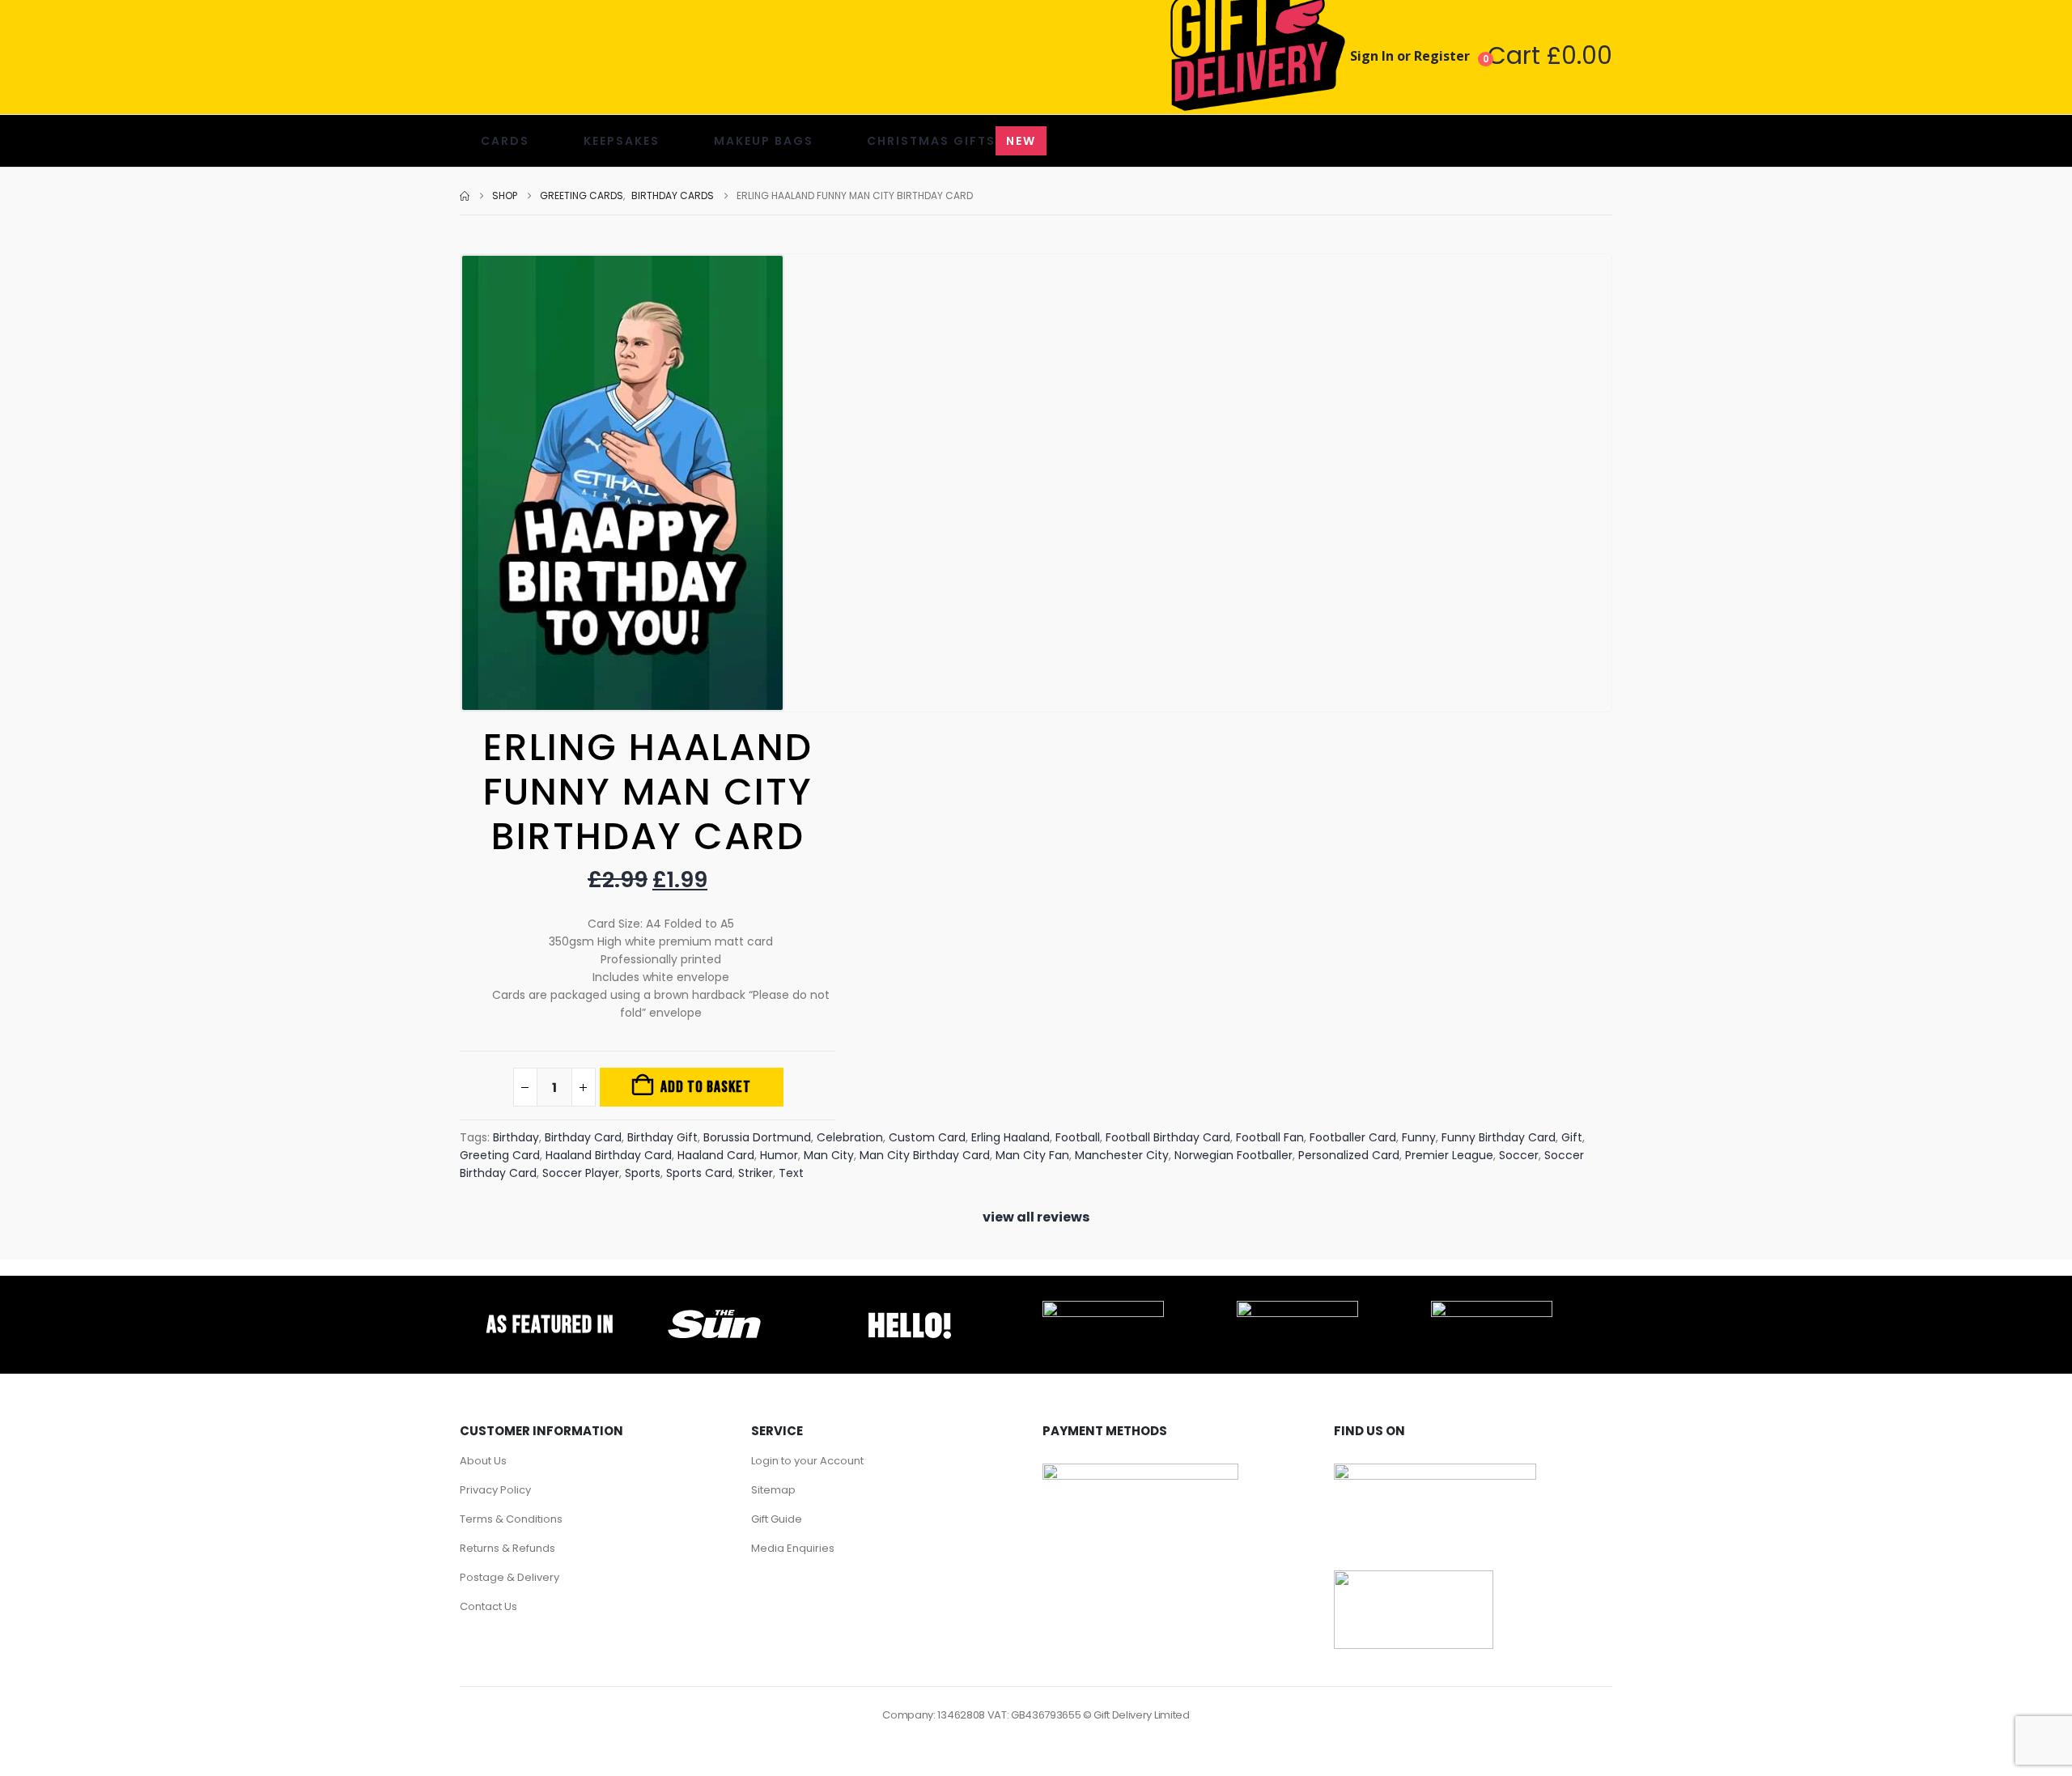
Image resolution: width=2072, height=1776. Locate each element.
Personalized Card (1349, 1155)
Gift (1572, 1137)
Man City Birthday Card (925, 1155)
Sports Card (699, 1173)
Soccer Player (581, 1173)
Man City (829, 1155)
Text (791, 1173)
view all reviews (1036, 1217)
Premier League (1449, 1155)
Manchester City (1122, 1155)
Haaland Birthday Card (609, 1155)
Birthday (516, 1137)
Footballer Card (1353, 1137)
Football (1078, 1137)
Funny (1419, 1137)
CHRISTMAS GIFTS (951, 141)
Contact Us (488, 1606)
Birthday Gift (662, 1137)
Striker (756, 1173)
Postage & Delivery (510, 1577)
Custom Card (927, 1137)
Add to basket (706, 1087)
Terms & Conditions (511, 1519)
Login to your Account (807, 1461)
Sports (643, 1173)
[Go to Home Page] (465, 196)
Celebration (850, 1137)
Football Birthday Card (1168, 1137)
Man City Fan (1032, 1155)
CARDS (505, 141)
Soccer (1519, 1155)
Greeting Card (500, 1155)
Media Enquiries (793, 1548)
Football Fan (1270, 1137)
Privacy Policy (495, 1490)
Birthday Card (583, 1137)
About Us (483, 1461)
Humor (779, 1155)
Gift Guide (777, 1519)
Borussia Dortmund (757, 1137)
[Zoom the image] (715, 1310)
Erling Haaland (1011, 1137)
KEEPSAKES (622, 141)
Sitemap (773, 1490)
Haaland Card (716, 1155)
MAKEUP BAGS (764, 141)
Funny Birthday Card (1499, 1137)
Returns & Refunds (507, 1548)
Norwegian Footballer (1233, 1155)
